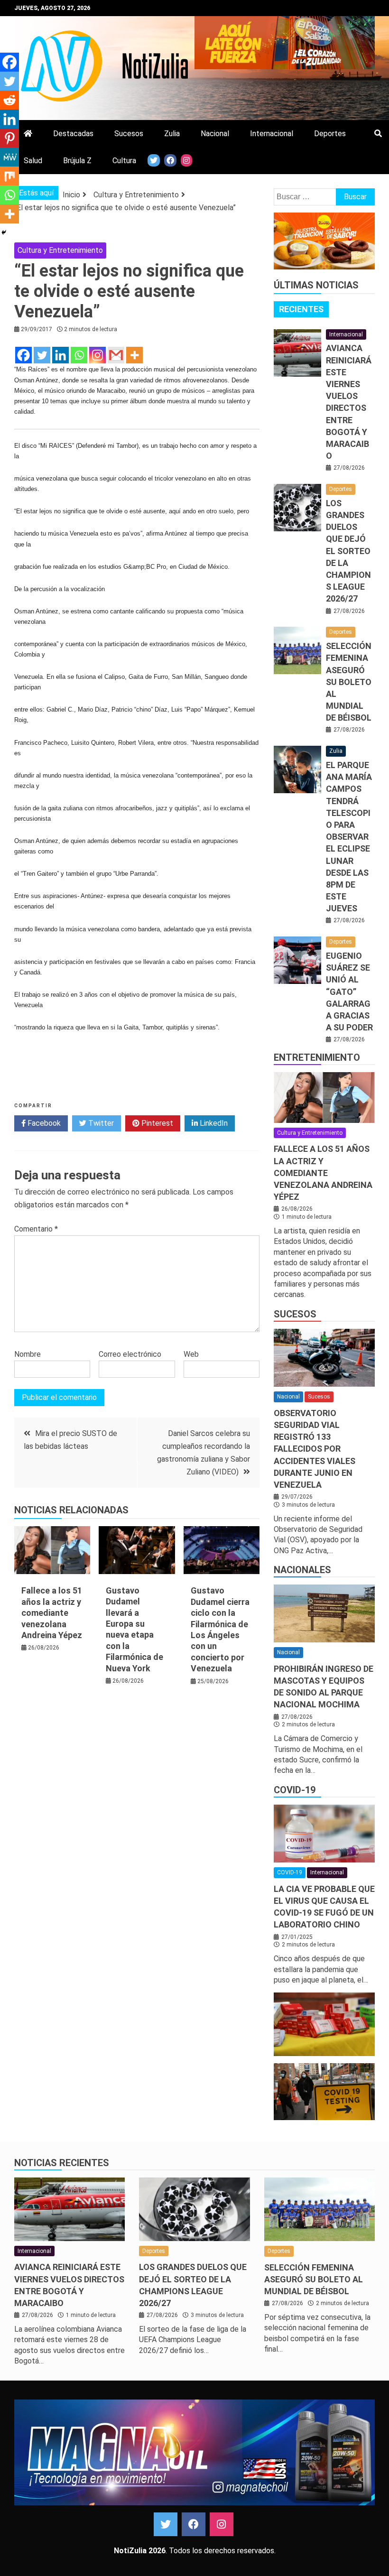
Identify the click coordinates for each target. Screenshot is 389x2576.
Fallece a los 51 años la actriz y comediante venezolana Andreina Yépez (52, 1613)
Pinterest (156, 1123)
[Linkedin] (60, 355)
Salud (33, 161)
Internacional (272, 134)
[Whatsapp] (79, 355)
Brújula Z (77, 161)
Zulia (172, 134)
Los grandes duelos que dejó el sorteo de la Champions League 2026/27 (348, 551)
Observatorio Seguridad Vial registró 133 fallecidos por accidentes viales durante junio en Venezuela (315, 1449)
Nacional (215, 134)
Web (191, 1354)
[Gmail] (116, 355)
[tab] (301, 309)
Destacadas (73, 134)
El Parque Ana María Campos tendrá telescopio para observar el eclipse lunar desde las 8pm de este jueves (349, 837)
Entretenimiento (317, 1057)
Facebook (43, 1123)
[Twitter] (42, 355)
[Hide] (4, 232)
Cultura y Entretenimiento (60, 250)
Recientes (301, 309)
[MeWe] (9, 157)
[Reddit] (9, 100)
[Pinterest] (9, 138)
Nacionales (302, 1570)
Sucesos (129, 134)
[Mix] (9, 176)
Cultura (124, 161)
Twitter (100, 1123)
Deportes (330, 134)
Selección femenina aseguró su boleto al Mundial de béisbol (349, 682)
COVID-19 (295, 1790)
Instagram (222, 2524)
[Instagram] (97, 355)
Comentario (36, 1229)
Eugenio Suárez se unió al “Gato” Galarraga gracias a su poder (349, 991)
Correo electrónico (130, 1354)
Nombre (28, 1354)
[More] (134, 355)
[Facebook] (23, 355)
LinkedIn (213, 1123)
